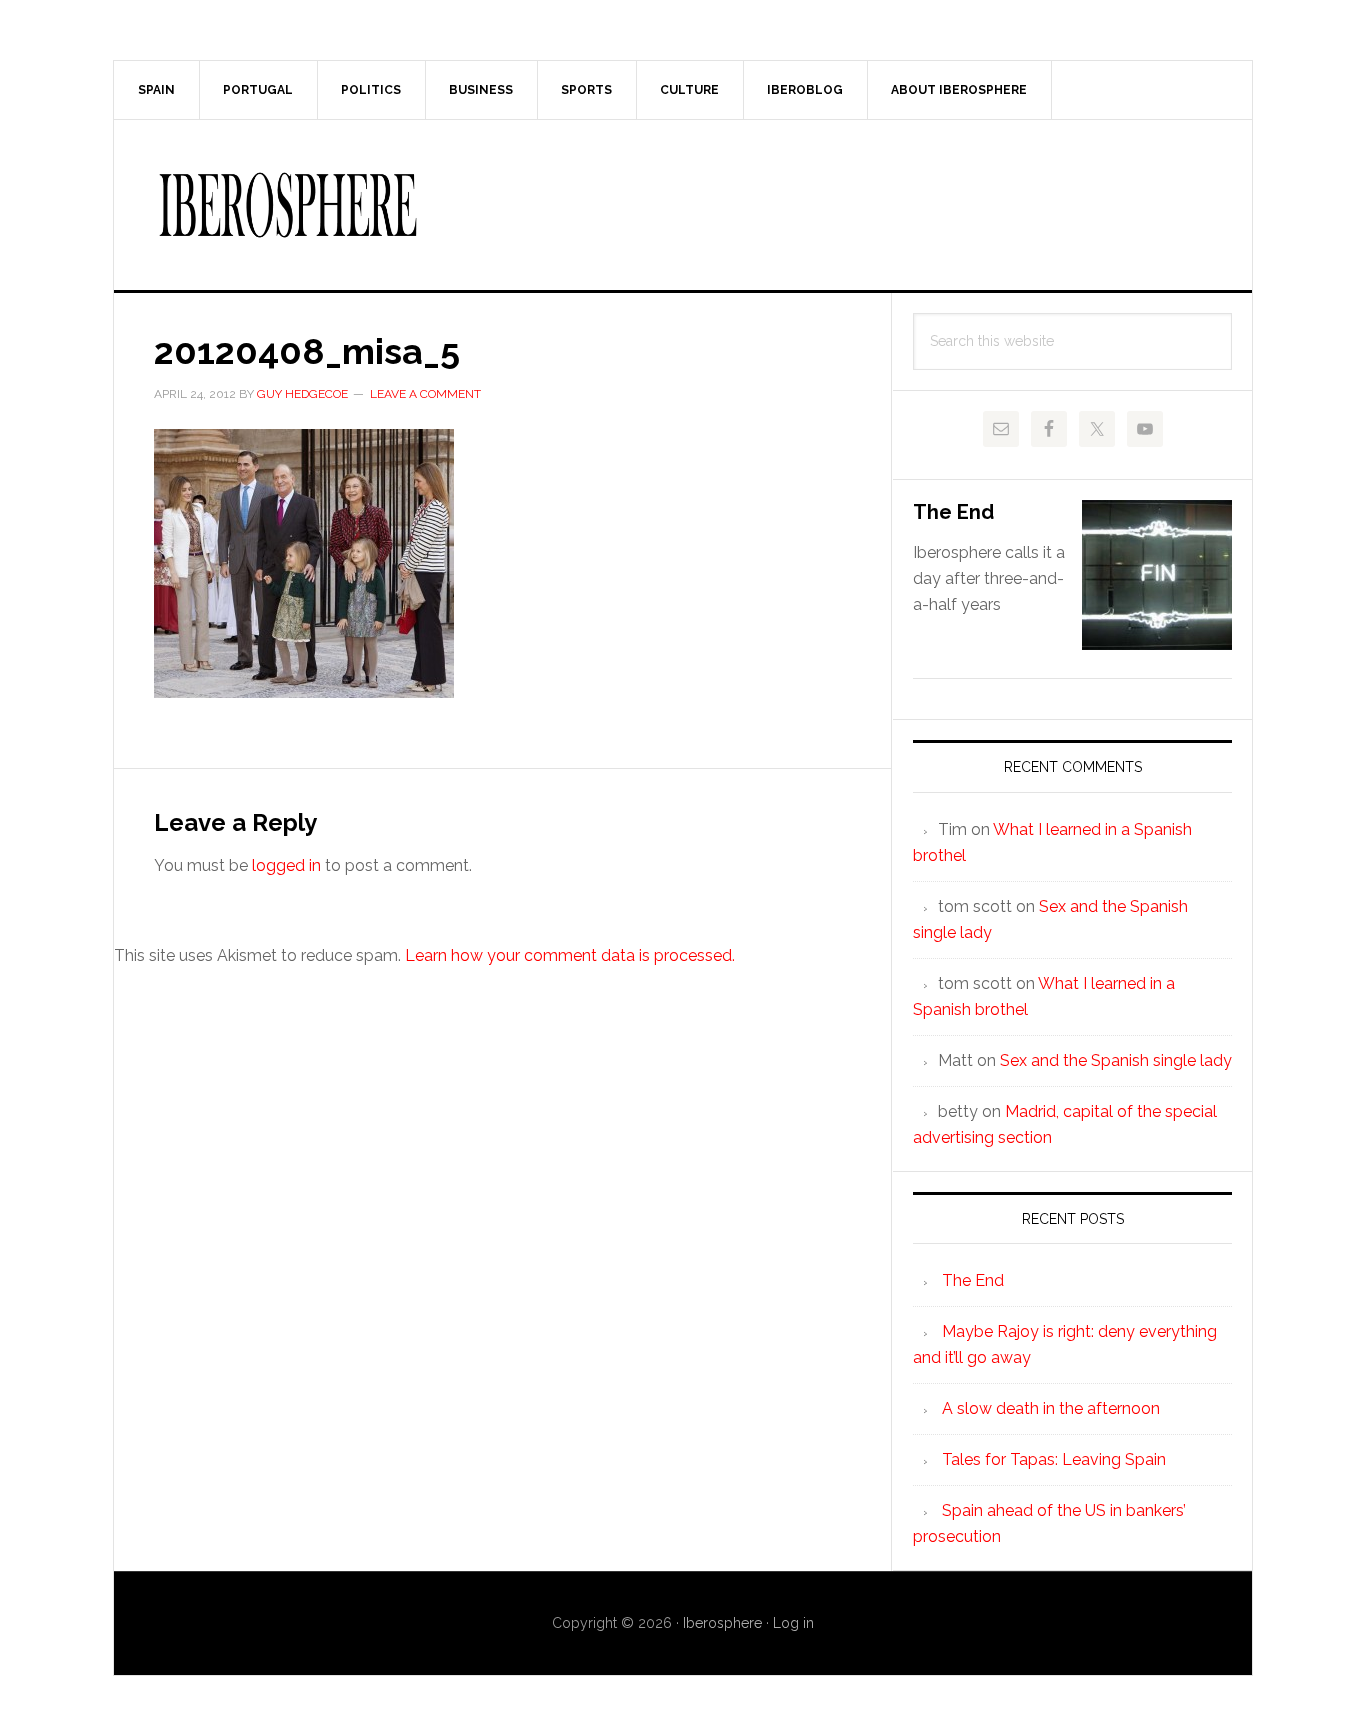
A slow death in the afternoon (1051, 1408)
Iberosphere (683, 205)
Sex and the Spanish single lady (1116, 1060)
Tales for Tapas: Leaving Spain (1054, 1459)
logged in (286, 865)
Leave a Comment (425, 394)
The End (953, 512)
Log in (793, 1623)
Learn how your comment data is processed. (570, 955)
